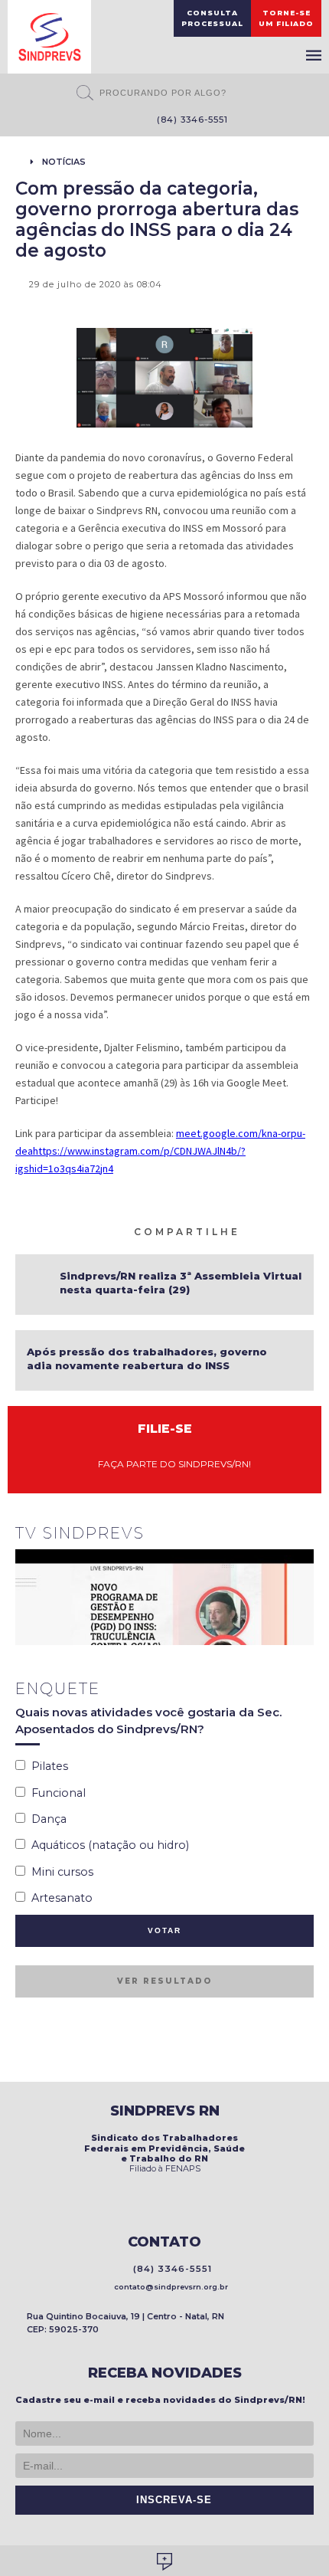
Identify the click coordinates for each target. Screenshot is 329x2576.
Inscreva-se (170, 2500)
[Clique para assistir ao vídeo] (164, 1597)
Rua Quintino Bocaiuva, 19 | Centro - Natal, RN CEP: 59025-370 (125, 2323)
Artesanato (59, 1898)
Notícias (64, 162)
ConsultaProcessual (212, 18)
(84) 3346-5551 (189, 120)
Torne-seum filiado (286, 18)
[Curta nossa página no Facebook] (94, 121)
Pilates (47, 1766)
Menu (314, 55)
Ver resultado (164, 1981)
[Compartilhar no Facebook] (270, 1231)
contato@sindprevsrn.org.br (169, 2287)
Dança (46, 1819)
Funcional (55, 1793)
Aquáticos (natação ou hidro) (107, 1845)
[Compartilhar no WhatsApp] (252, 1231)
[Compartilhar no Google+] (307, 1231)
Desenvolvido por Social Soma (164, 2562)
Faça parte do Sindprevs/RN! (171, 1464)
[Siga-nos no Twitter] (117, 121)
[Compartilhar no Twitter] (288, 1231)
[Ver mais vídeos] (305, 1535)
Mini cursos (59, 1872)
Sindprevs (49, 37)
